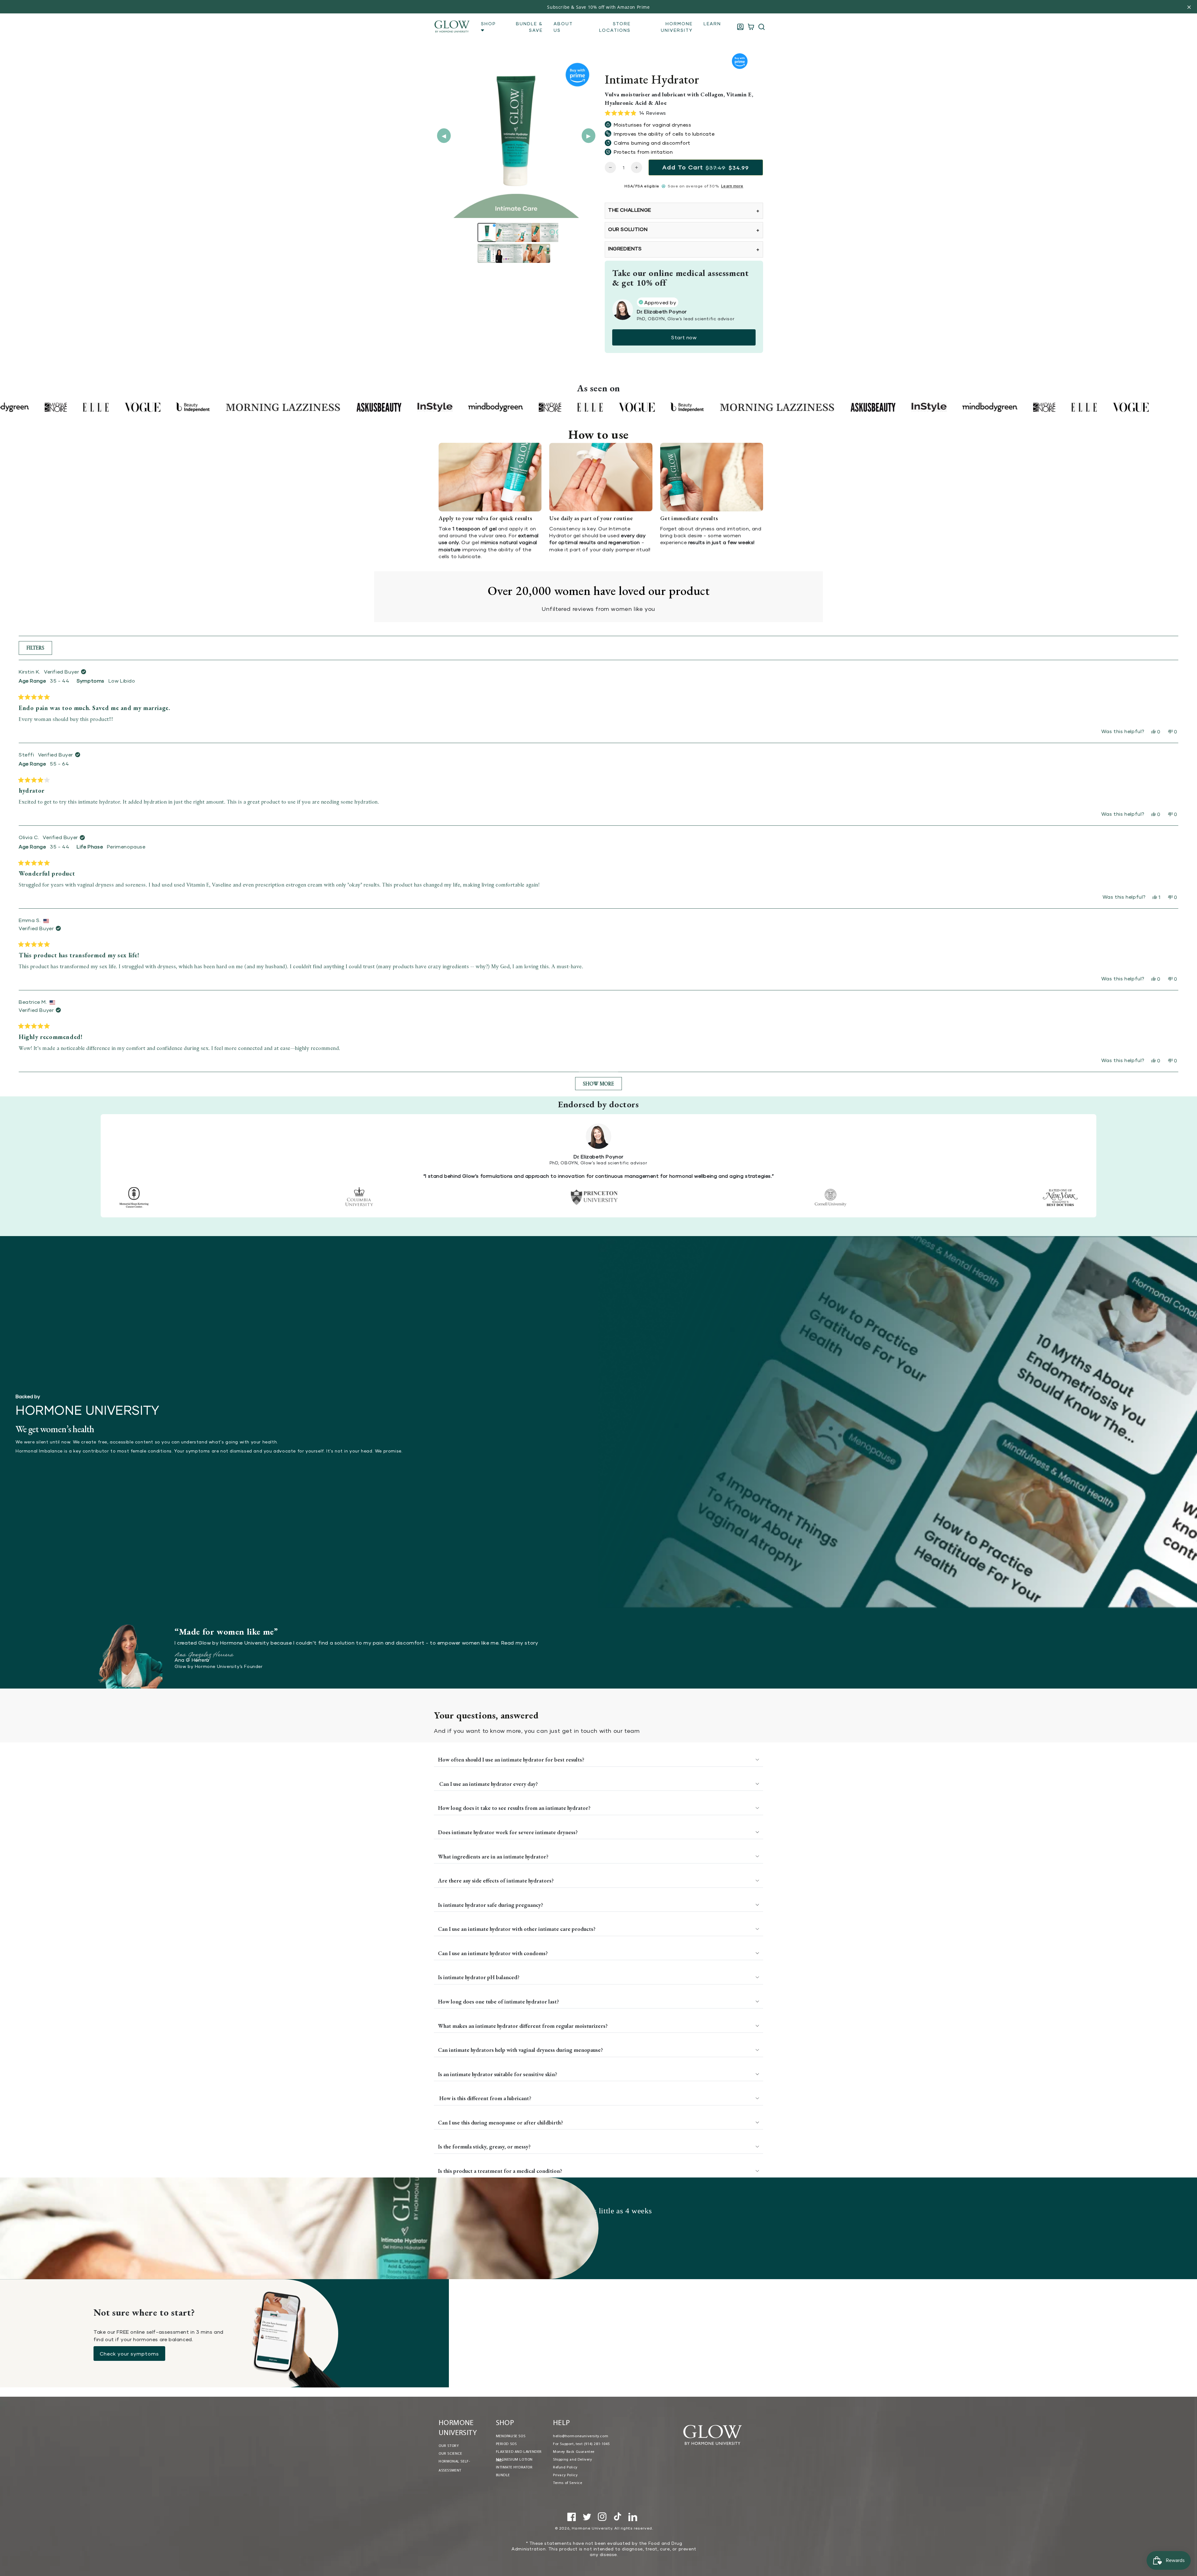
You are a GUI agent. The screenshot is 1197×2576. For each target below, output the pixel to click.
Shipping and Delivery (573, 2460)
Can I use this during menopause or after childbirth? (500, 2122)
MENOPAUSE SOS (511, 2436)
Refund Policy (565, 2467)
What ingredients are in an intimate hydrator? (493, 1856)
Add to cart (706, 167)
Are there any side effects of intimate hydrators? (496, 1880)
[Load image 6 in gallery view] (487, 253)
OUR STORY (449, 2446)
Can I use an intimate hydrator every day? (488, 1784)
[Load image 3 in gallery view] (523, 232)
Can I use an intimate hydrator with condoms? (493, 1953)
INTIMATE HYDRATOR (514, 2467)
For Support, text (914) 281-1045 (581, 2444)
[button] (762, 27)
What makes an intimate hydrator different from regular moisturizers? (523, 2026)
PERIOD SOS (506, 2444)
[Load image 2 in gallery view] (505, 232)
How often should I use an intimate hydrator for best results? (511, 1759)
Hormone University (592, 2528)
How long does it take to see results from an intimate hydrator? (514, 1808)
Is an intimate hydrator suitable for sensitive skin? (498, 2074)
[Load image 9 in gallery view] (541, 253)
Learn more (732, 186)
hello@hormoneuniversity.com (581, 2436)
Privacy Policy (565, 2475)
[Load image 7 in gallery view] (505, 253)
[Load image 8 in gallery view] (523, 253)
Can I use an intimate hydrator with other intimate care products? (517, 1929)
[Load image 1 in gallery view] (487, 232)
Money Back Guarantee (574, 2452)
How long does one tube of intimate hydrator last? (498, 2001)
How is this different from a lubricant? (485, 2098)
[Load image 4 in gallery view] (541, 232)
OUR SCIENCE (450, 2454)
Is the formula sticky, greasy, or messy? (484, 2146)
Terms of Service (568, 2483)
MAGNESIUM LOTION (514, 2460)
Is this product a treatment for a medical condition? (500, 2171)
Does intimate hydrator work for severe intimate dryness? (508, 1832)
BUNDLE (503, 2475)
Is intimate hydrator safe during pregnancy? (490, 1905)
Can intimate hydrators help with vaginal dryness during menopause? (520, 2050)
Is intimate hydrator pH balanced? (479, 1977)
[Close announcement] (1189, 7)
